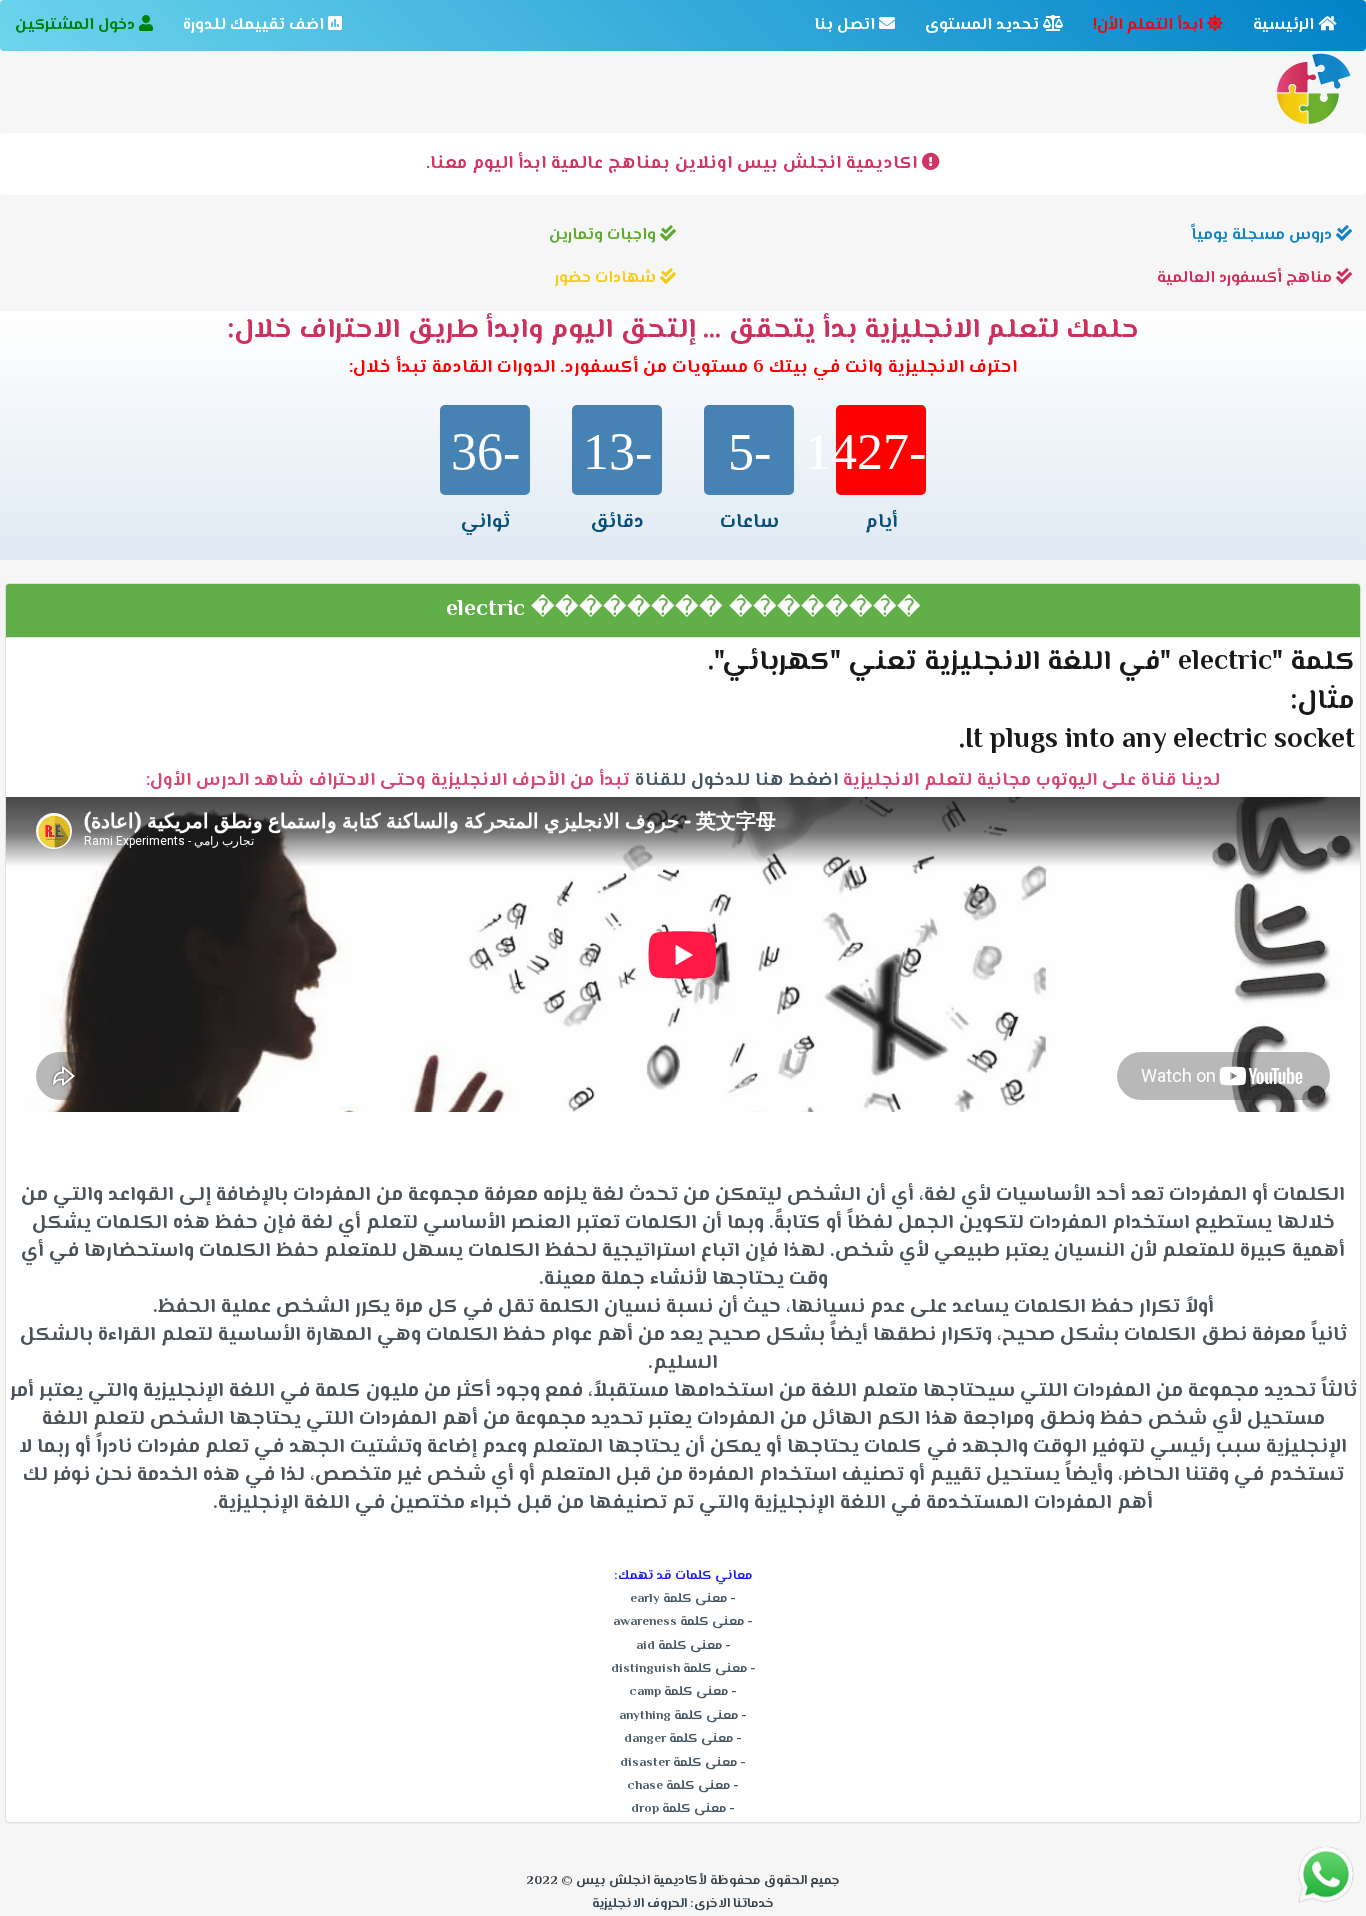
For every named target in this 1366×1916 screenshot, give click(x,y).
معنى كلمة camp (678, 1692)
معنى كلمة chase (678, 1786)
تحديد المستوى (984, 25)
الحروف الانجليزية (639, 1904)
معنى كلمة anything (678, 1716)
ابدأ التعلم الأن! (1150, 25)
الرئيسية (1285, 25)
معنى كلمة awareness (678, 1622)
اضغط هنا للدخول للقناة (741, 781)
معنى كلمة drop (678, 1809)
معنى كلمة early (678, 1599)
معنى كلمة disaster (678, 1763)
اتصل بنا (846, 25)
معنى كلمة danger (678, 1739)
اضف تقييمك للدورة (255, 25)
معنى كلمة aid (679, 1646)
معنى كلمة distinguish (679, 1669)
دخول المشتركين (77, 25)
